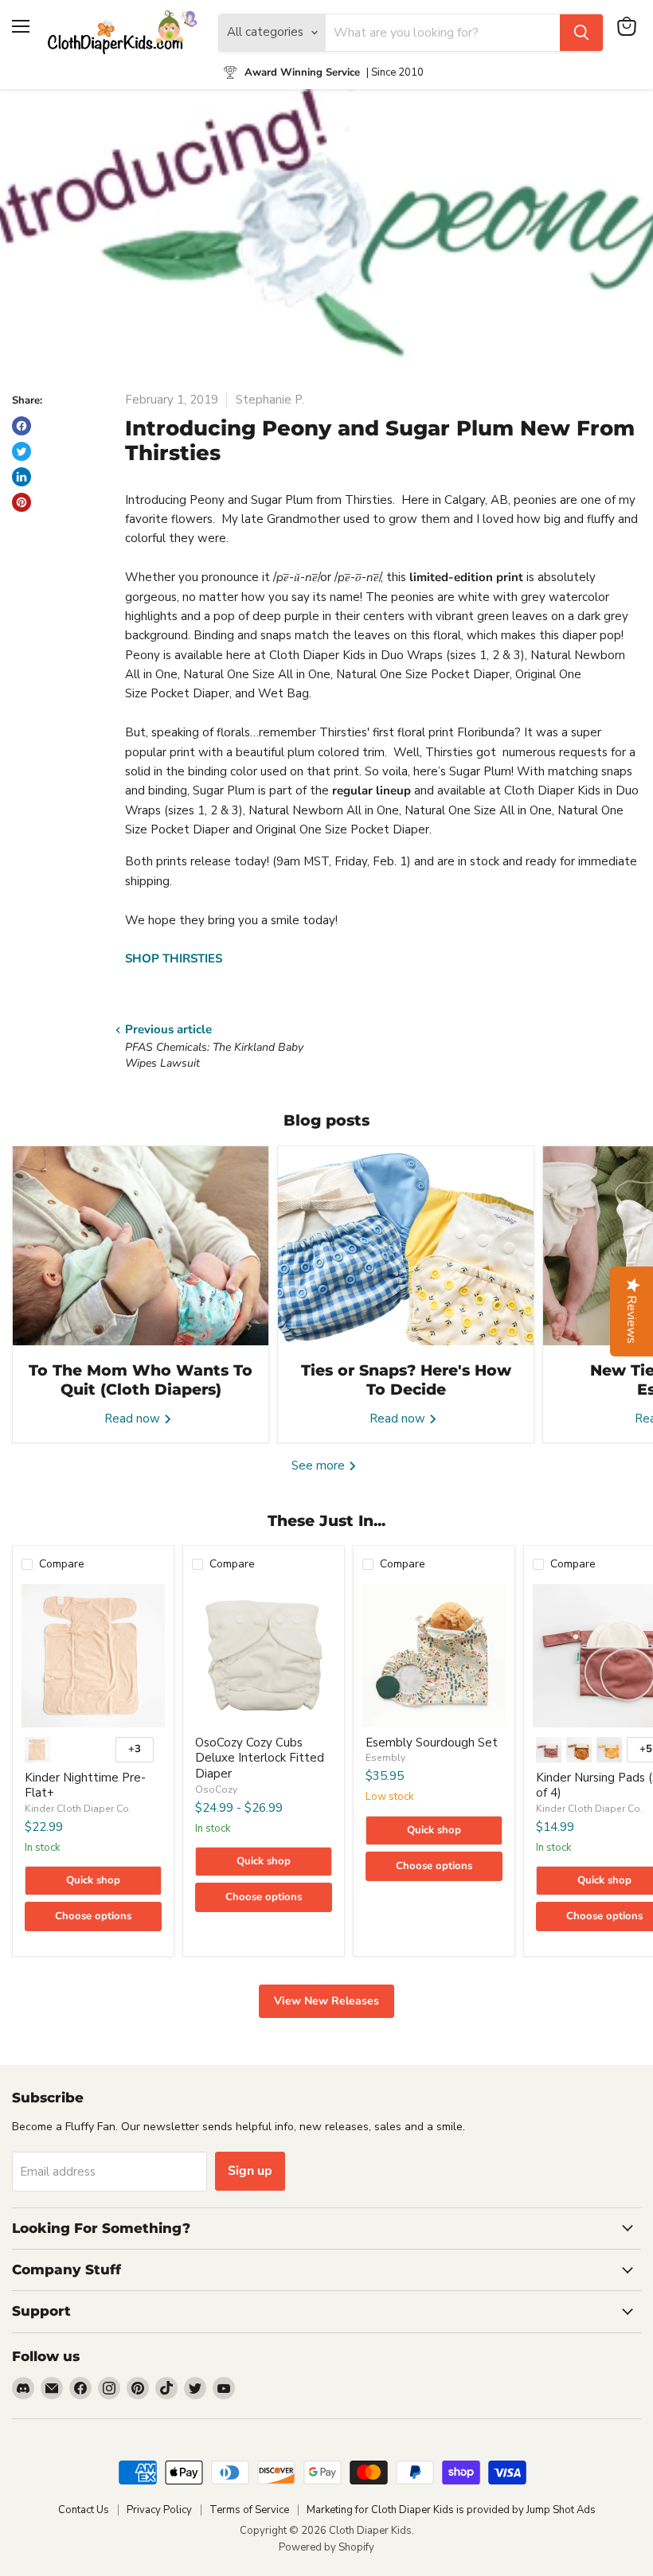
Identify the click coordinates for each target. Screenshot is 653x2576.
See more (320, 1466)
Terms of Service (249, 2510)
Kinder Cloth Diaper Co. (78, 1809)
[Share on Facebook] (22, 426)
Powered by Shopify (326, 2547)
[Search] (581, 33)
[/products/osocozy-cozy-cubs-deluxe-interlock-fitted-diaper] (264, 1656)
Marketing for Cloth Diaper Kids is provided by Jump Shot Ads (451, 2510)
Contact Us (84, 2510)
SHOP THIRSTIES (174, 958)
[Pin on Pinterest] (22, 502)
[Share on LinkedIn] (22, 477)
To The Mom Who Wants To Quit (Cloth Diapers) (141, 1380)
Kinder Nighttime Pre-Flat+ (85, 1786)
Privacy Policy (159, 2510)
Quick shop (93, 1880)
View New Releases (326, 2001)
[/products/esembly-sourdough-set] (434, 1656)
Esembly (385, 1758)
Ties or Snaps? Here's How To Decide (406, 1380)
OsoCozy (216, 1790)
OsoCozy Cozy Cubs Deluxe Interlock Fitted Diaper (260, 1758)
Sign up (250, 2171)
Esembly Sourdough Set (432, 1743)
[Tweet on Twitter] (22, 451)
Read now (134, 1419)
